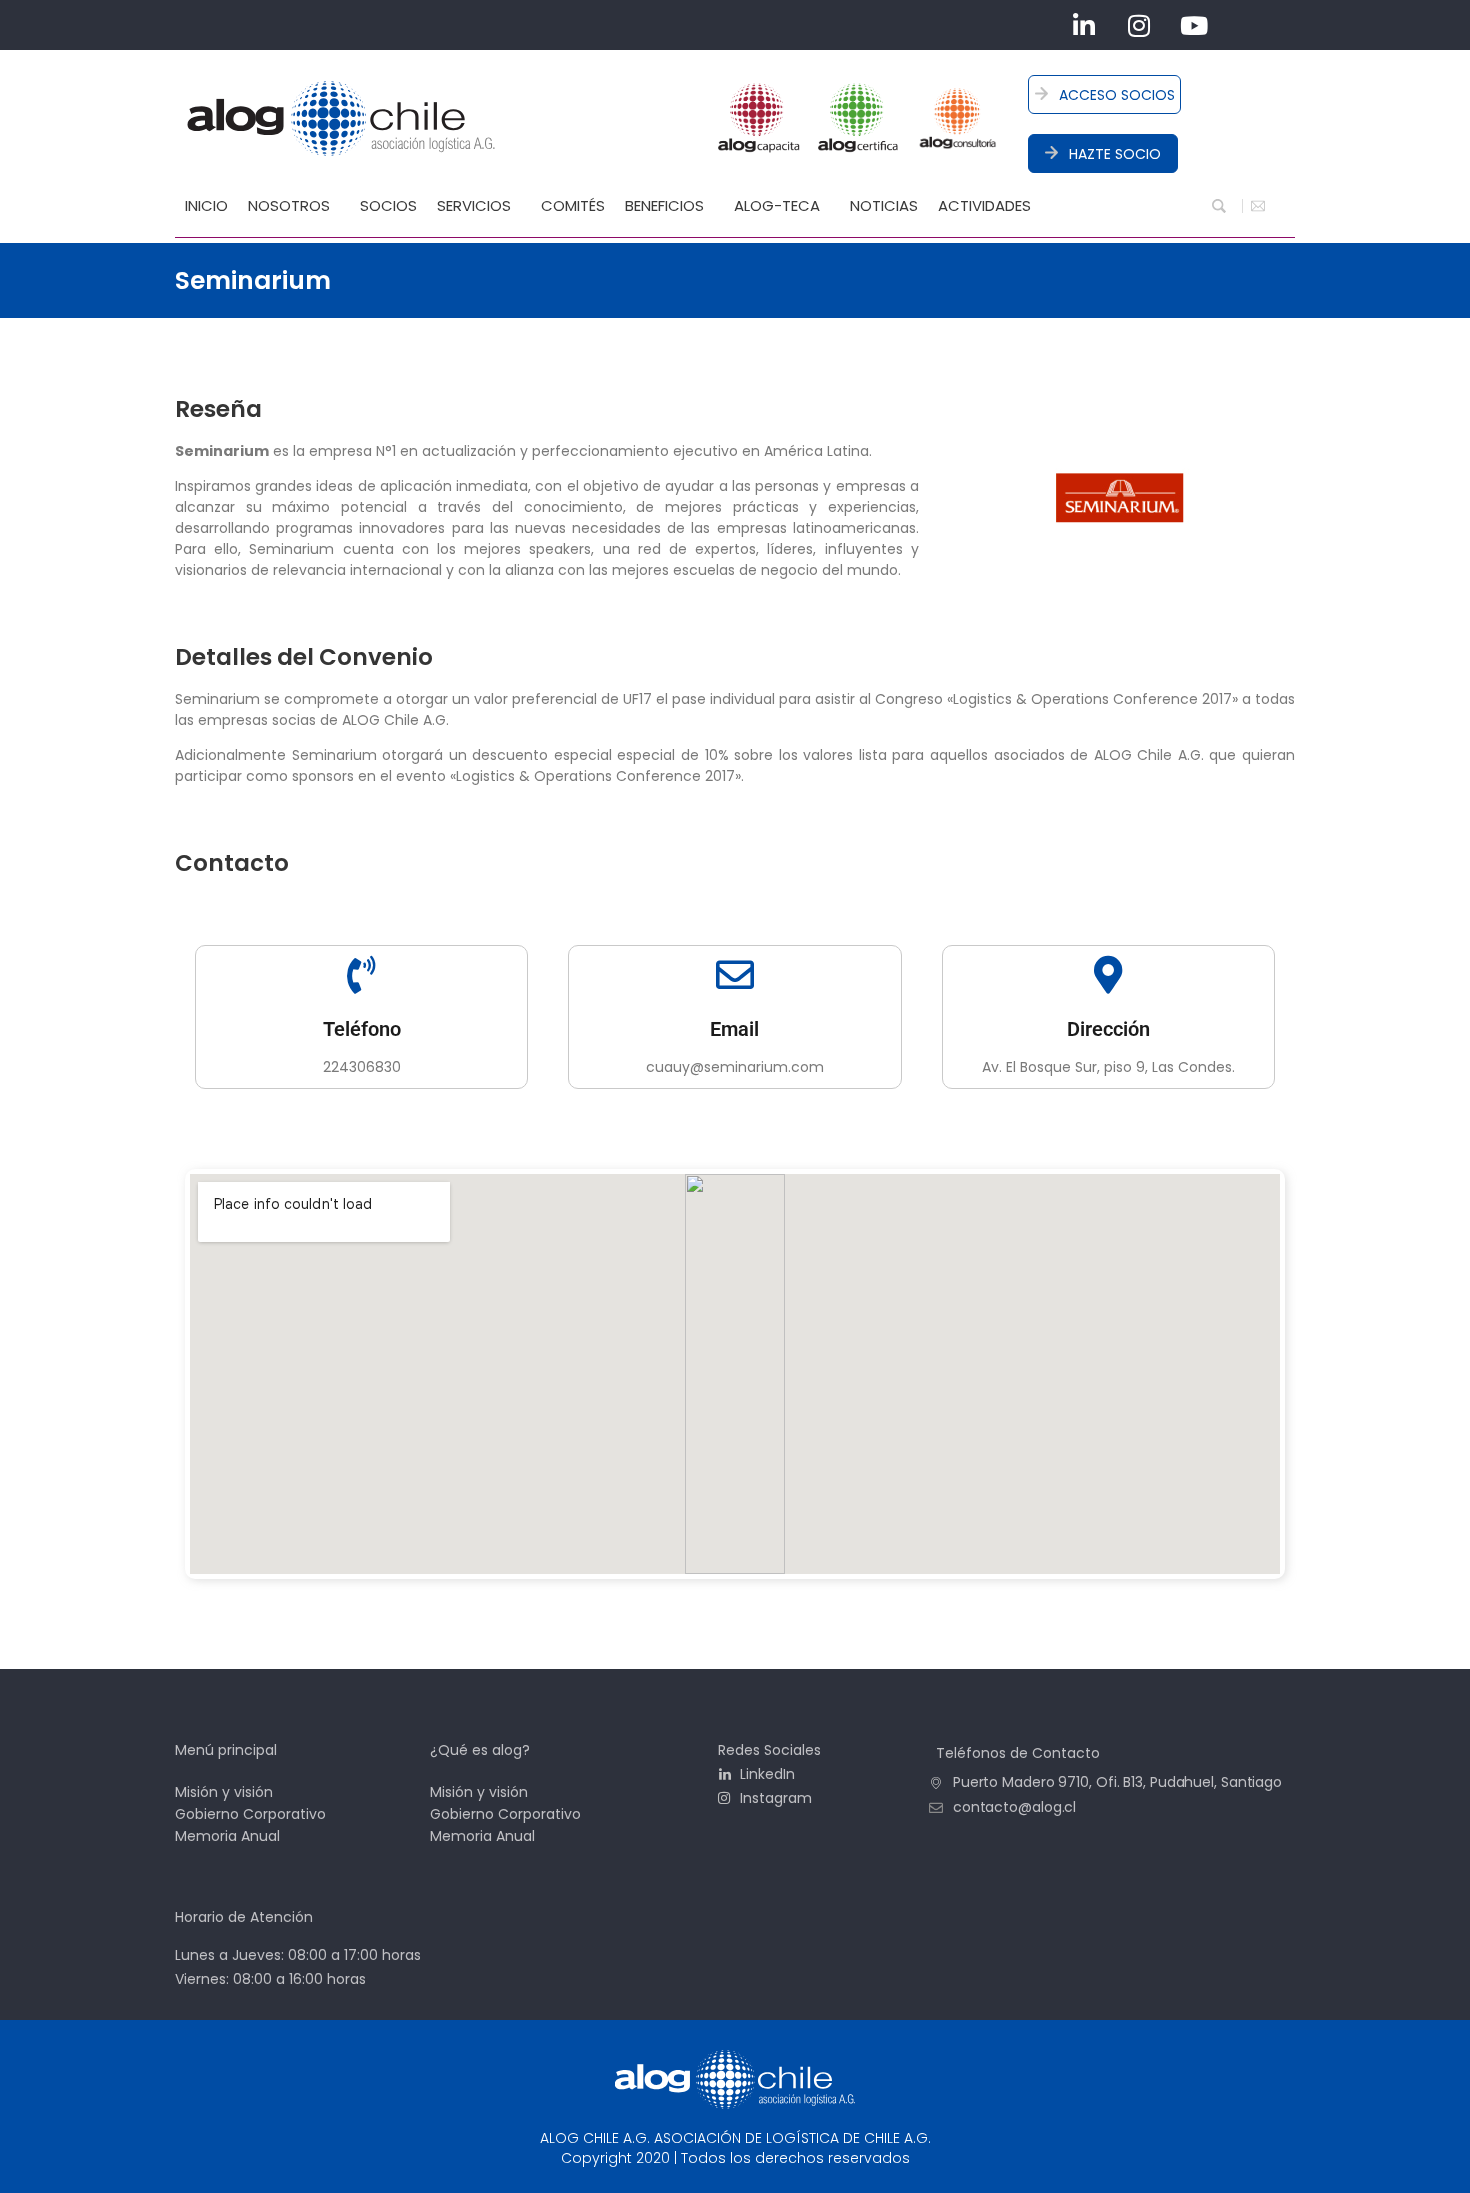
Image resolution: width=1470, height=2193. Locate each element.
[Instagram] (1139, 25)
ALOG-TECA (777, 205)
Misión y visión (224, 1792)
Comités (573, 205)
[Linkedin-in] (1084, 25)
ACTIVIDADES (984, 205)
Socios (388, 205)
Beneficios (664, 205)
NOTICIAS (884, 205)
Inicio (206, 205)
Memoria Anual (227, 1836)
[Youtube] (1194, 25)
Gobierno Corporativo (250, 1814)
